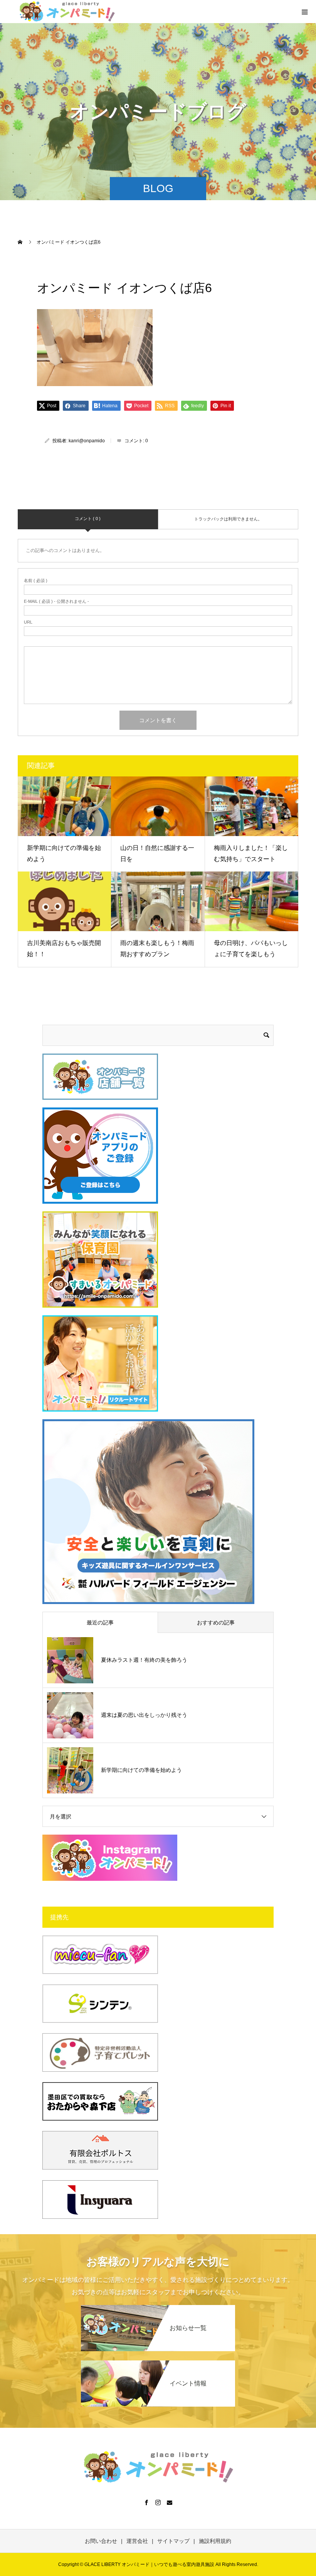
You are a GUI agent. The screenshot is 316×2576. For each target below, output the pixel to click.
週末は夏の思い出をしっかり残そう (144, 1715)
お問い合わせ (101, 2541)
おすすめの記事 (216, 1623)
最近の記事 (100, 1623)
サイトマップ (173, 2541)
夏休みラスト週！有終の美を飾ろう (144, 1660)
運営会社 (137, 2541)
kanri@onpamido (87, 441)
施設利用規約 (215, 2541)
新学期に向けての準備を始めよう (141, 1770)
